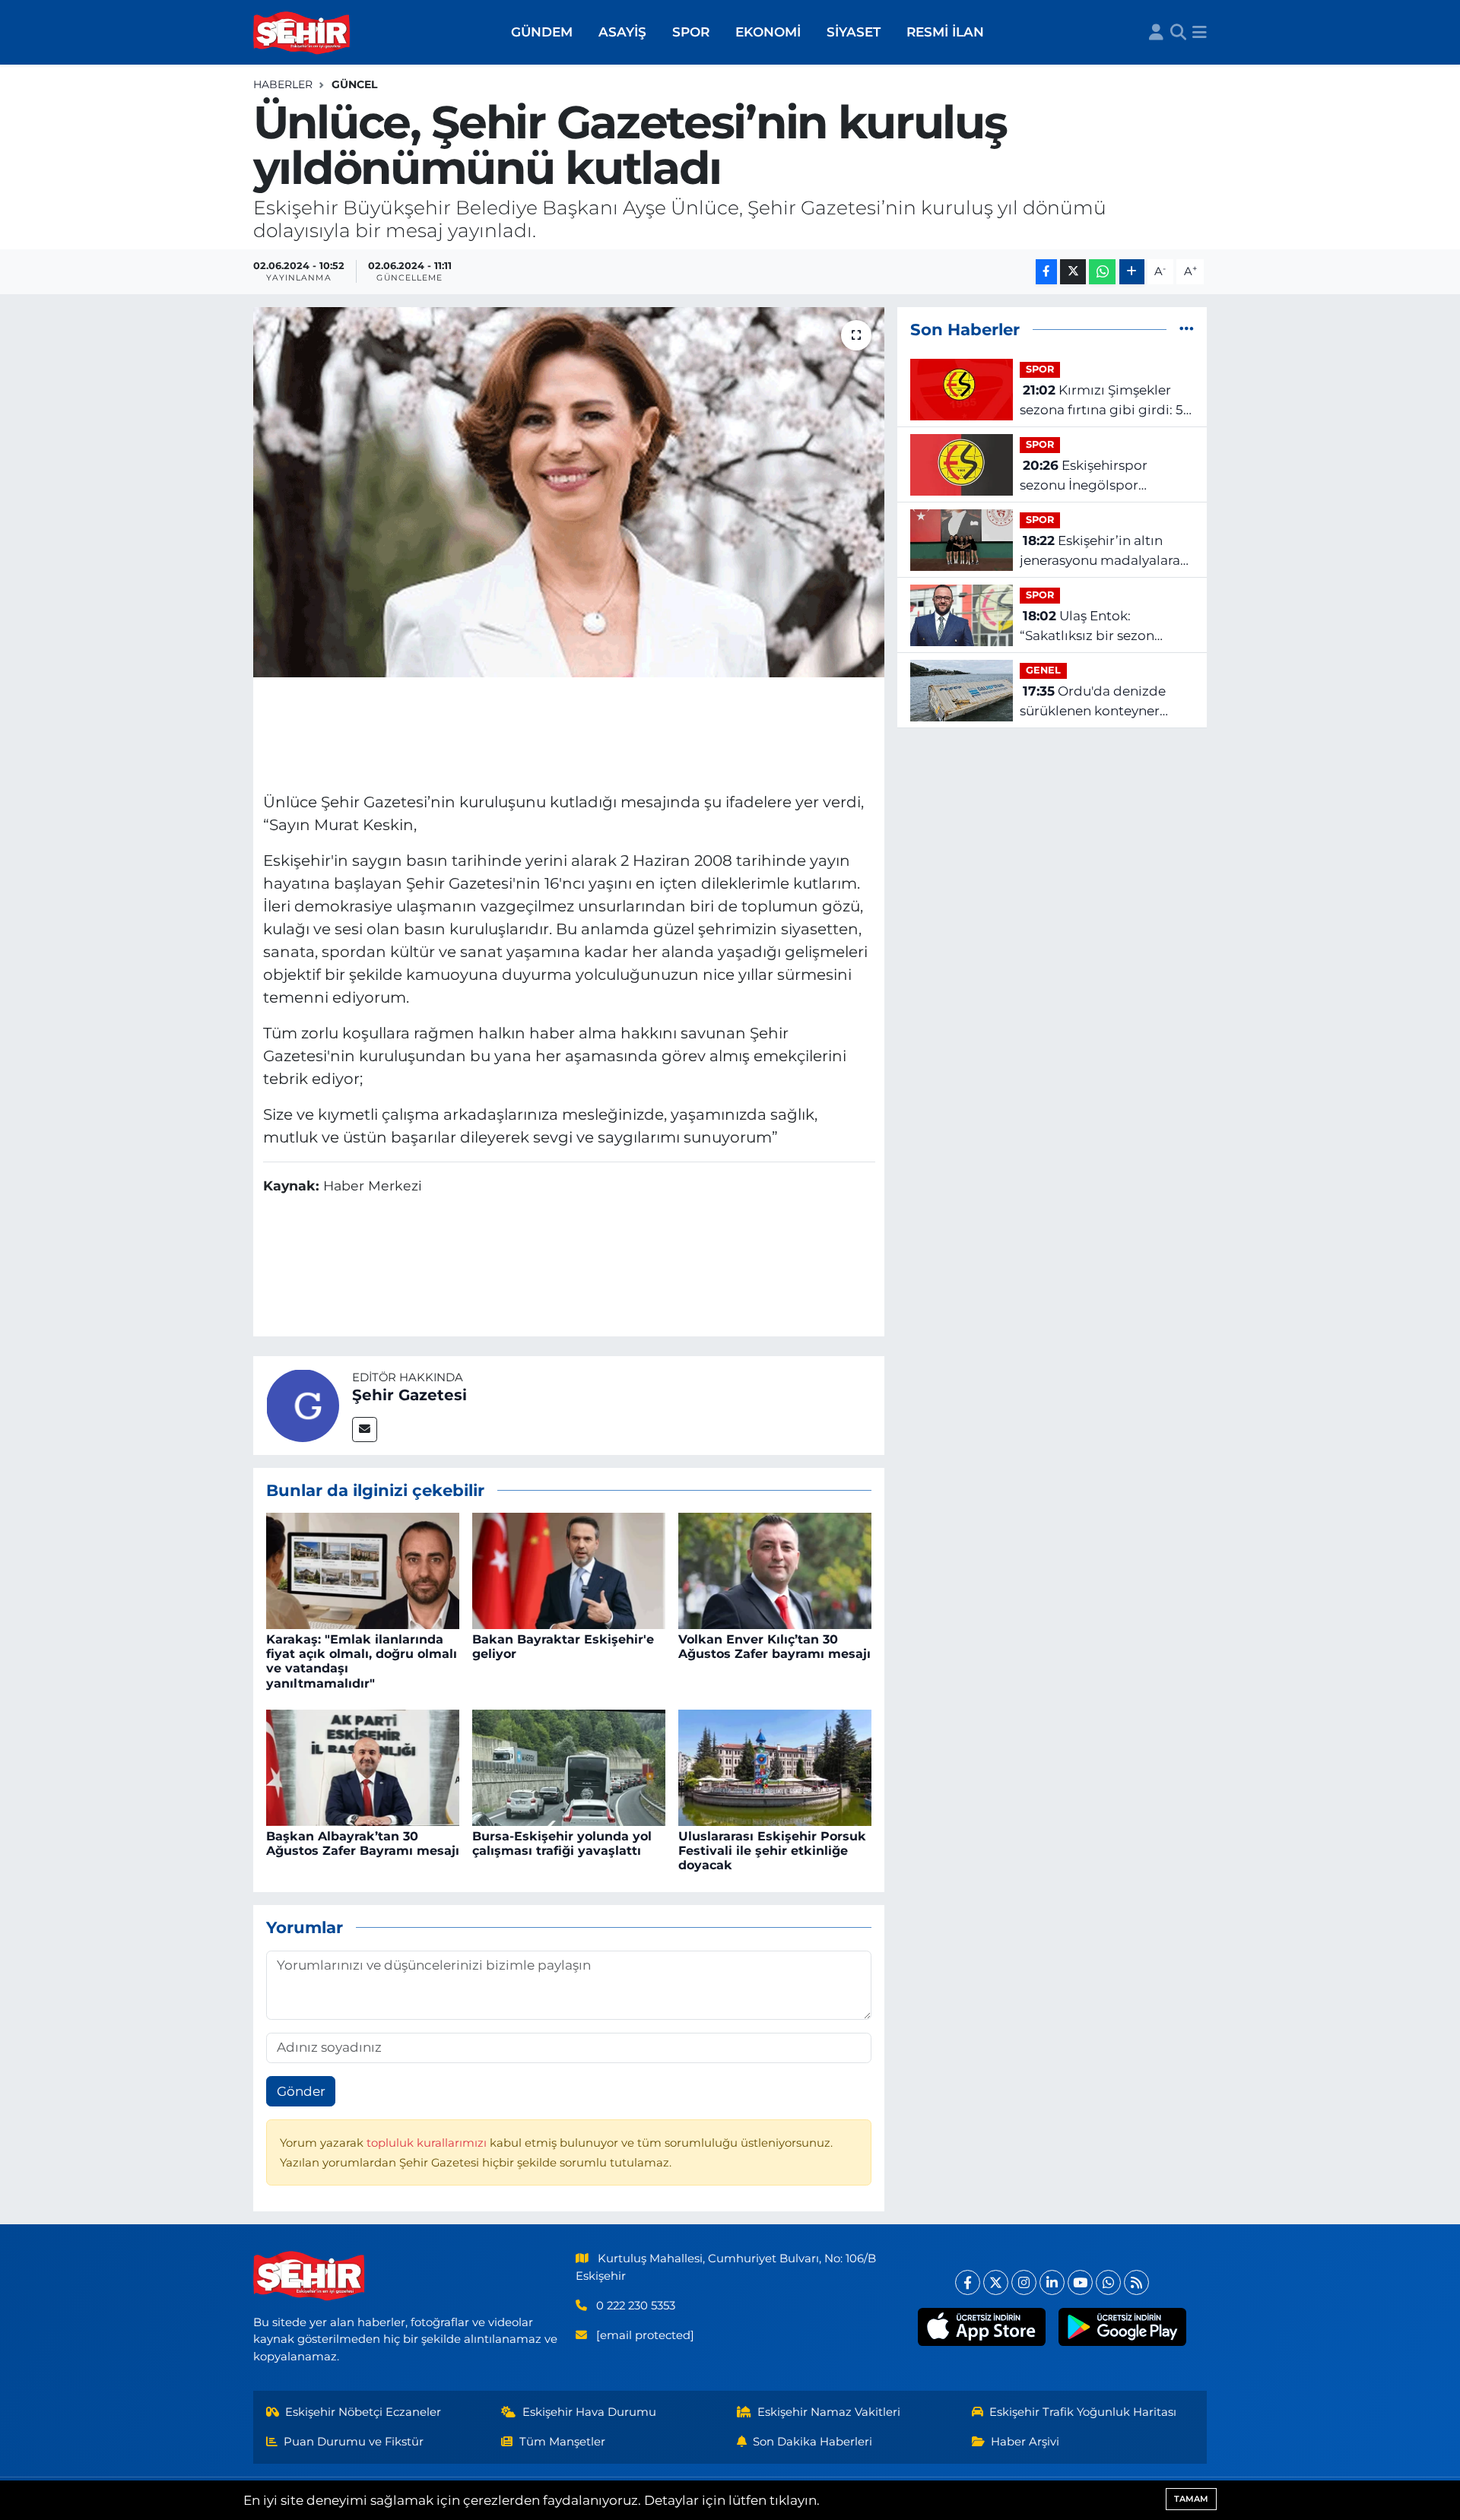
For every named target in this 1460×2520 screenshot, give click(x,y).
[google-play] (1123, 2327)
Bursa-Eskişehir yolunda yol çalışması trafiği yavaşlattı (562, 1843)
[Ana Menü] (1200, 33)
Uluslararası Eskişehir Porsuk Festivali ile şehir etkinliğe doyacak (772, 1851)
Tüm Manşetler (562, 2442)
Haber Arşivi (1025, 2442)
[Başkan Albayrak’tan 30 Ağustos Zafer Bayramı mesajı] (363, 1767)
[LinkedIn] (1052, 2282)
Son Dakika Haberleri (813, 2442)
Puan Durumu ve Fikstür (354, 2442)
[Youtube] (1080, 2282)
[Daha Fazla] (1132, 272)
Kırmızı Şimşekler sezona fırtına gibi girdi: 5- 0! (1104, 401)
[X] (996, 2282)
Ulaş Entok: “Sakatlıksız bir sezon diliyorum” (1087, 627)
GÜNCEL (354, 84)
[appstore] (982, 2327)
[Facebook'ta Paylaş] (1046, 272)
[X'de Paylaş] (1073, 272)
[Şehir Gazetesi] (303, 1404)
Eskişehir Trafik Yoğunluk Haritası (1083, 2412)
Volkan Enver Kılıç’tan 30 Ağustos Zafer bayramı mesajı (774, 1647)
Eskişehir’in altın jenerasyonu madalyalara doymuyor (1100, 552)
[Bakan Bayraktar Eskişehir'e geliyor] (569, 1570)
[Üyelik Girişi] (1156, 33)
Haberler (283, 84)
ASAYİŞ (622, 32)
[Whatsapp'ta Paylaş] (1102, 272)
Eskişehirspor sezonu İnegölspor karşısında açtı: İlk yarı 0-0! (1104, 476)
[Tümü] (1187, 329)
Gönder (301, 2091)
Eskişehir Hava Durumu (589, 2412)
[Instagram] (1024, 2282)
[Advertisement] (569, 732)
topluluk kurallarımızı (428, 2143)
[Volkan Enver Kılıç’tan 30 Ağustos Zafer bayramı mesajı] (775, 1570)
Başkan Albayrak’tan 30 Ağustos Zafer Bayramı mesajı (363, 1843)
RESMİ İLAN (945, 32)
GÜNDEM (542, 32)
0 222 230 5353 (636, 2306)
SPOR (691, 32)
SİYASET (854, 32)
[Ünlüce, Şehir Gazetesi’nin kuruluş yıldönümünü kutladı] (569, 492)
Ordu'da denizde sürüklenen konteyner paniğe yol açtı (1093, 702)
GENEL (1043, 670)
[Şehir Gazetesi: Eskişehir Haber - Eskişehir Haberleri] (303, 33)
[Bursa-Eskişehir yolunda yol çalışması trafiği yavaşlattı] (569, 1767)
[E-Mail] (365, 1430)
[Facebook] (968, 2282)
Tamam (1191, 2499)
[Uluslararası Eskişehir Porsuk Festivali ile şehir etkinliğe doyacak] (775, 1767)
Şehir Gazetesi (409, 1395)
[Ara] (1178, 33)
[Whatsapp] (1108, 2282)
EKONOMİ (768, 32)
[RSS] (1136, 2282)
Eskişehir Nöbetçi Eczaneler (363, 2412)
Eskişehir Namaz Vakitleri (829, 2412)
